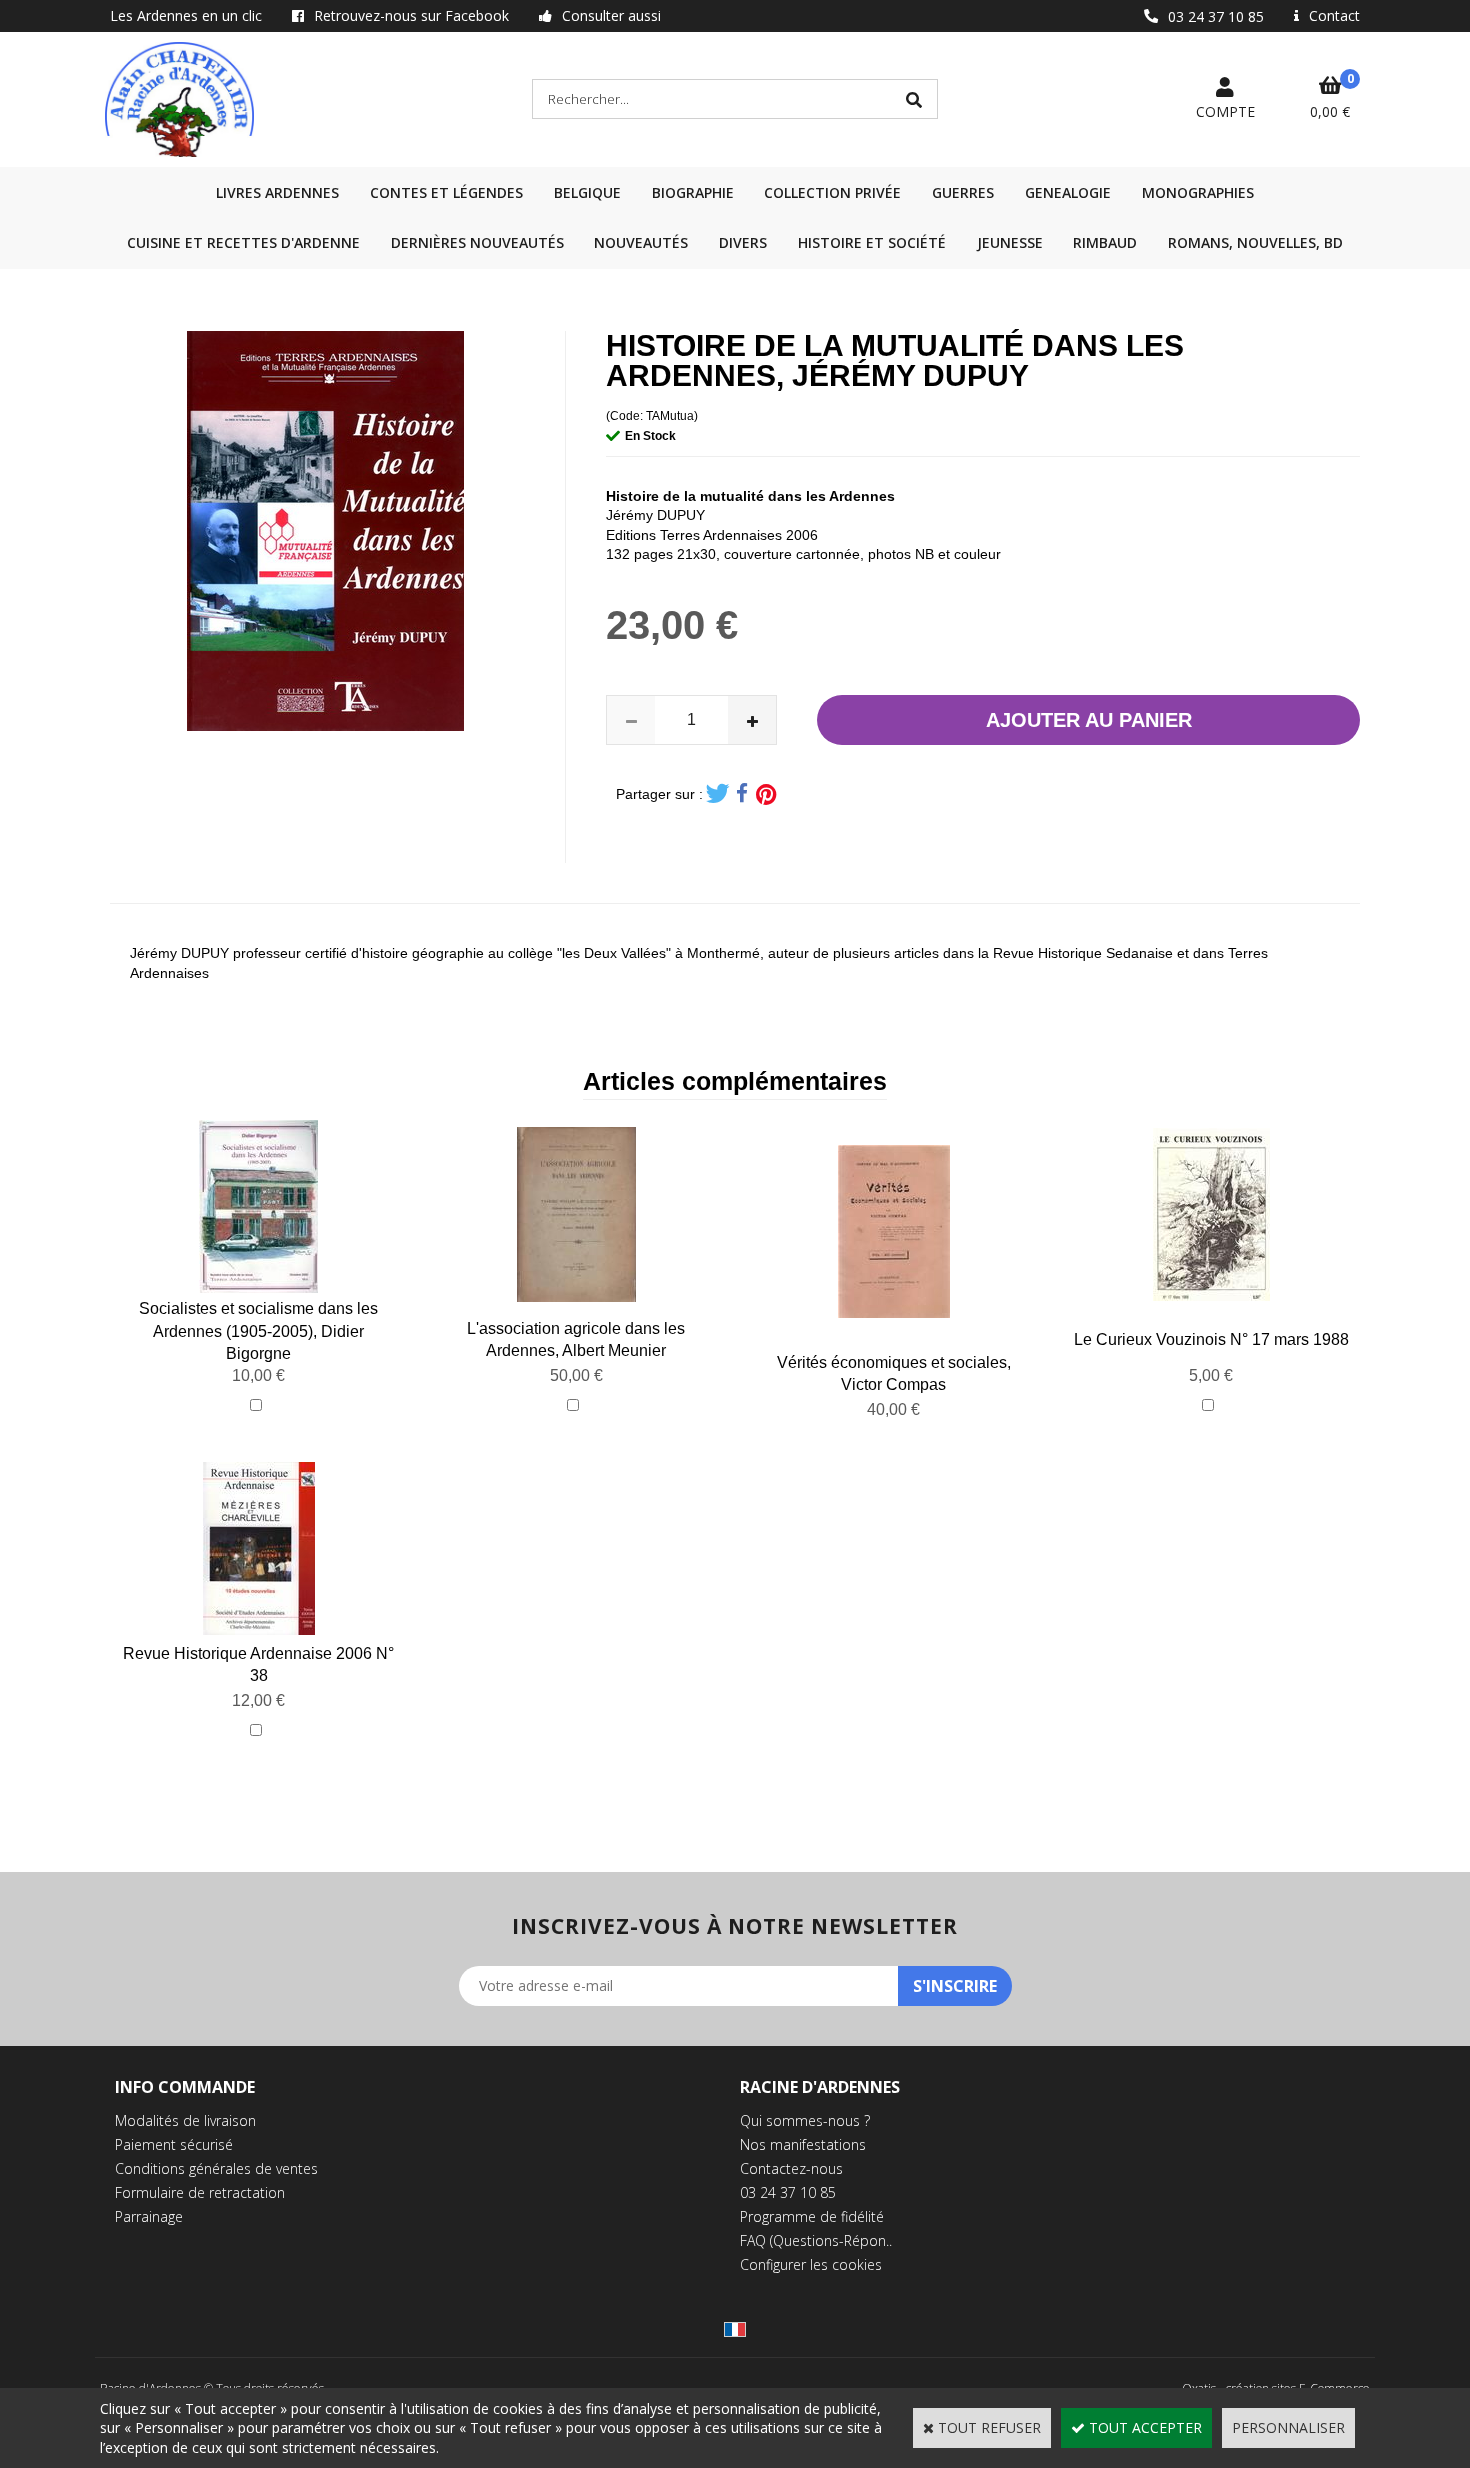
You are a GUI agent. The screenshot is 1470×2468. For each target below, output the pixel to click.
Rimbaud (1105, 242)
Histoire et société (872, 242)
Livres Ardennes (277, 192)
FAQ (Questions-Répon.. (816, 2240)
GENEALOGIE (1068, 192)
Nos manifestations (803, 2144)
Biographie (693, 192)
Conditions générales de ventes (216, 2168)
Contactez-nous (791, 2168)
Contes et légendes (446, 192)
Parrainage (149, 2216)
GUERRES (963, 192)
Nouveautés (641, 242)
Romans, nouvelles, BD (1255, 242)
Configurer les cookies (811, 2264)
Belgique (587, 192)
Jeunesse (1010, 242)
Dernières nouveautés (477, 242)
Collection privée (832, 192)
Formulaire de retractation (200, 2192)
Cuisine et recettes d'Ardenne (243, 242)
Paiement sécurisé (174, 2144)
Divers (743, 242)
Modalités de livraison (185, 2120)
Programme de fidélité (812, 2216)
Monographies (1198, 192)
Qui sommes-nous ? (805, 2120)
